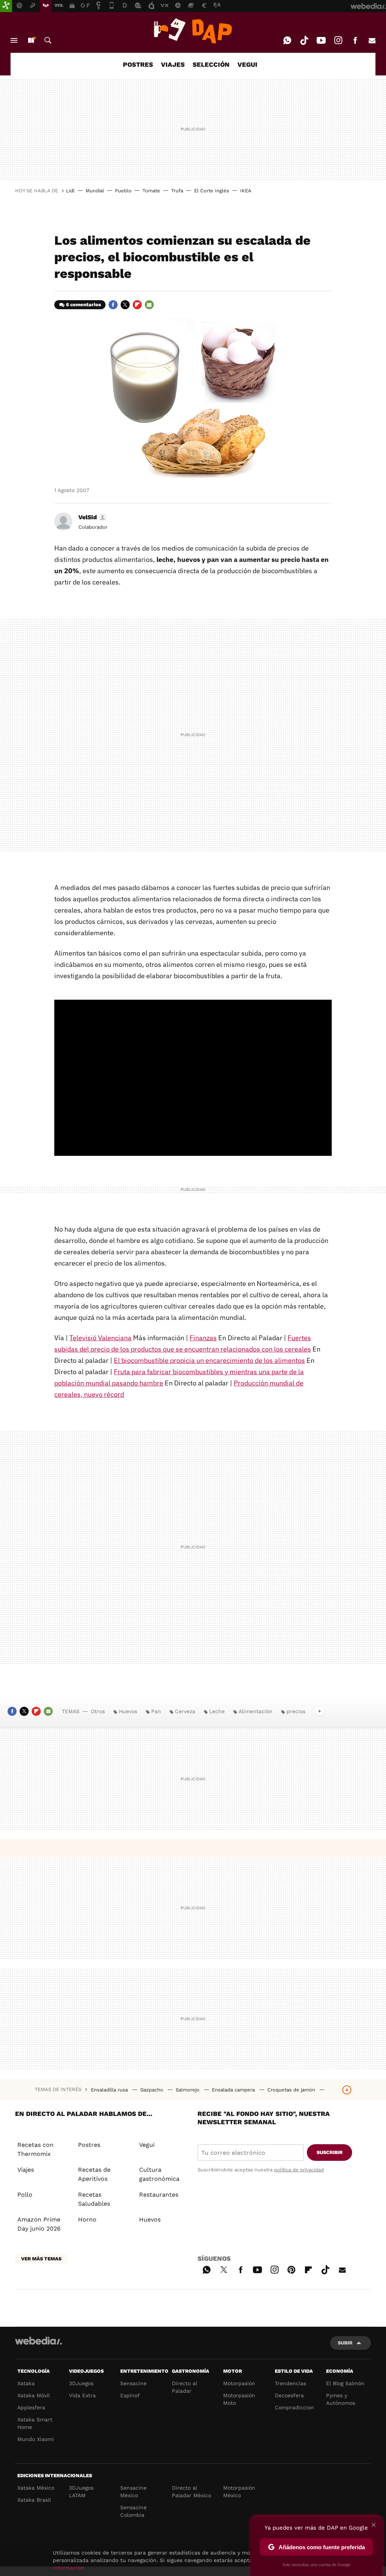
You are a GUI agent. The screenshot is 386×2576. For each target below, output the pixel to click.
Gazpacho (152, 2090)
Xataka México (36, 2488)
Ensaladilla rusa (110, 2090)
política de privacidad (299, 2170)
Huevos (128, 1711)
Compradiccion (294, 2407)
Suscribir (330, 2152)
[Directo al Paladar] (193, 31)
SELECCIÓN (211, 64)
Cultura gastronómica (159, 2174)
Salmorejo (188, 2090)
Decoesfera (289, 2395)
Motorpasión (239, 2383)
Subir (345, 2343)
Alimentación (256, 1711)
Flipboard (137, 305)
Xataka (26, 2383)
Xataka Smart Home (35, 2423)
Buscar (48, 40)
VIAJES (173, 64)
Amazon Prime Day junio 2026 (39, 2224)
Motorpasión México (239, 2492)
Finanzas (203, 1338)
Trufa (177, 191)
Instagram (338, 40)
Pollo (25, 2195)
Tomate (151, 191)
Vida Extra (82, 2395)
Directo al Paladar (185, 2387)
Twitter (125, 305)
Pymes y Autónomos (341, 2399)
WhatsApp (287, 40)
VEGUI (247, 64)
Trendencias (290, 2383)
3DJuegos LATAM (81, 2492)
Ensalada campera (234, 2090)
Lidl (70, 191)
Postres (89, 2145)
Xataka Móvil (34, 2395)
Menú (14, 40)
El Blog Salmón (345, 2383)
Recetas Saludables (94, 2199)
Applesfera (31, 2407)
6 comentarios (83, 305)
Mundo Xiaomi (36, 2439)
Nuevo (31, 40)
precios (296, 1711)
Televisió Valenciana (100, 1338)
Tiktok (304, 40)
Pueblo (123, 191)
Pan (156, 1711)
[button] (91, 517)
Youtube (321, 40)
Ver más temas (41, 2259)
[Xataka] (6, 6)
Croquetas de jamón (292, 2090)
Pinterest (291, 2269)
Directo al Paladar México (191, 2492)
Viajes (26, 2170)
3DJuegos (81, 2383)
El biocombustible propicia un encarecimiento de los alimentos (209, 1360)
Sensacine (133, 2383)
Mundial (95, 191)
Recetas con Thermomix (35, 2149)
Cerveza (185, 1711)
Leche (217, 1711)
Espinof (130, 2395)
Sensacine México (133, 2492)
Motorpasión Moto (239, 2399)
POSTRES (138, 64)
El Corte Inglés (212, 191)
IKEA (246, 191)
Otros (98, 1711)
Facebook (355, 40)
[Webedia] (38, 2341)
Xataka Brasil (34, 2500)
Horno (87, 2219)
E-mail (372, 40)
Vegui (147, 2145)
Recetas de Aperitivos (94, 2174)
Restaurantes (159, 2195)
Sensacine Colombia (133, 2511)
